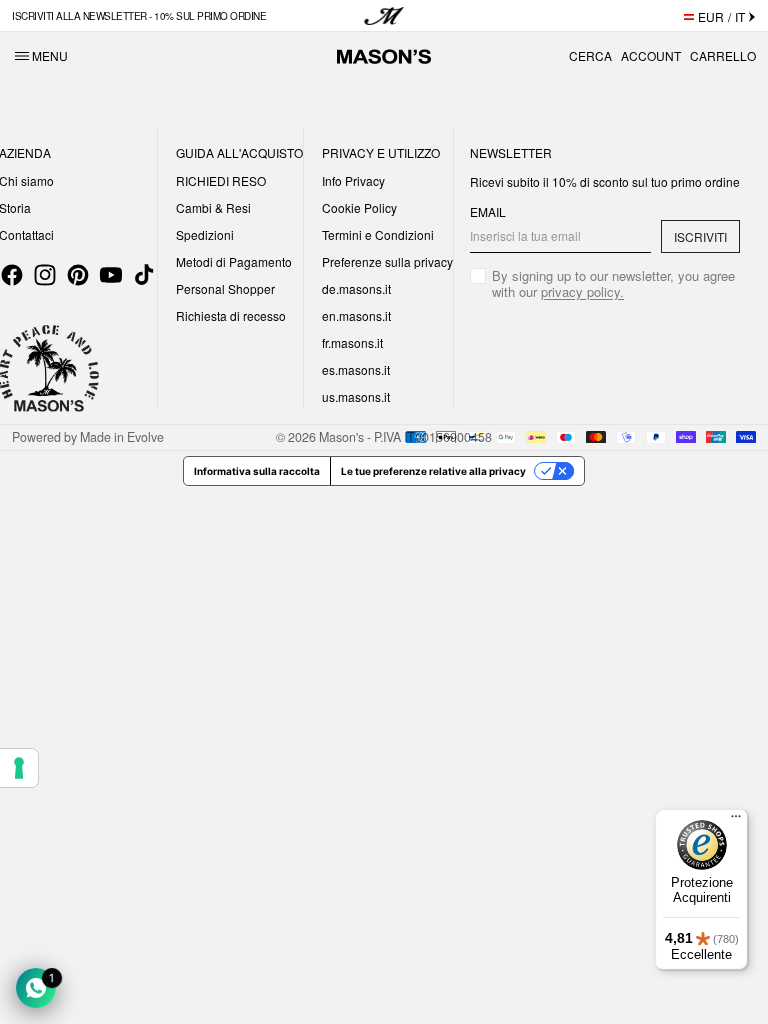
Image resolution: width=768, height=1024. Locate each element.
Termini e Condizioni (378, 234)
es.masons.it (356, 369)
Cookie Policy (359, 207)
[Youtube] (111, 275)
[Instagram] (45, 275)
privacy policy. (582, 291)
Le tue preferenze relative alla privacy (433, 471)
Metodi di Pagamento (234, 261)
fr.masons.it (352, 342)
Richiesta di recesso (231, 315)
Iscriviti (700, 236)
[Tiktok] (144, 275)
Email (488, 212)
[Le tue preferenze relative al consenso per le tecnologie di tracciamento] (19, 768)
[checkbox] (605, 284)
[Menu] (736, 821)
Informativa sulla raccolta (257, 471)
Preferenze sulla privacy (387, 261)
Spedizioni (205, 234)
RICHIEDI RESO (221, 180)
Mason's (343, 437)
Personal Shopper (225, 288)
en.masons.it (356, 315)
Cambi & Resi (213, 207)
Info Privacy (353, 180)
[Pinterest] (78, 275)
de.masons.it (356, 288)
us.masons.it (356, 396)
